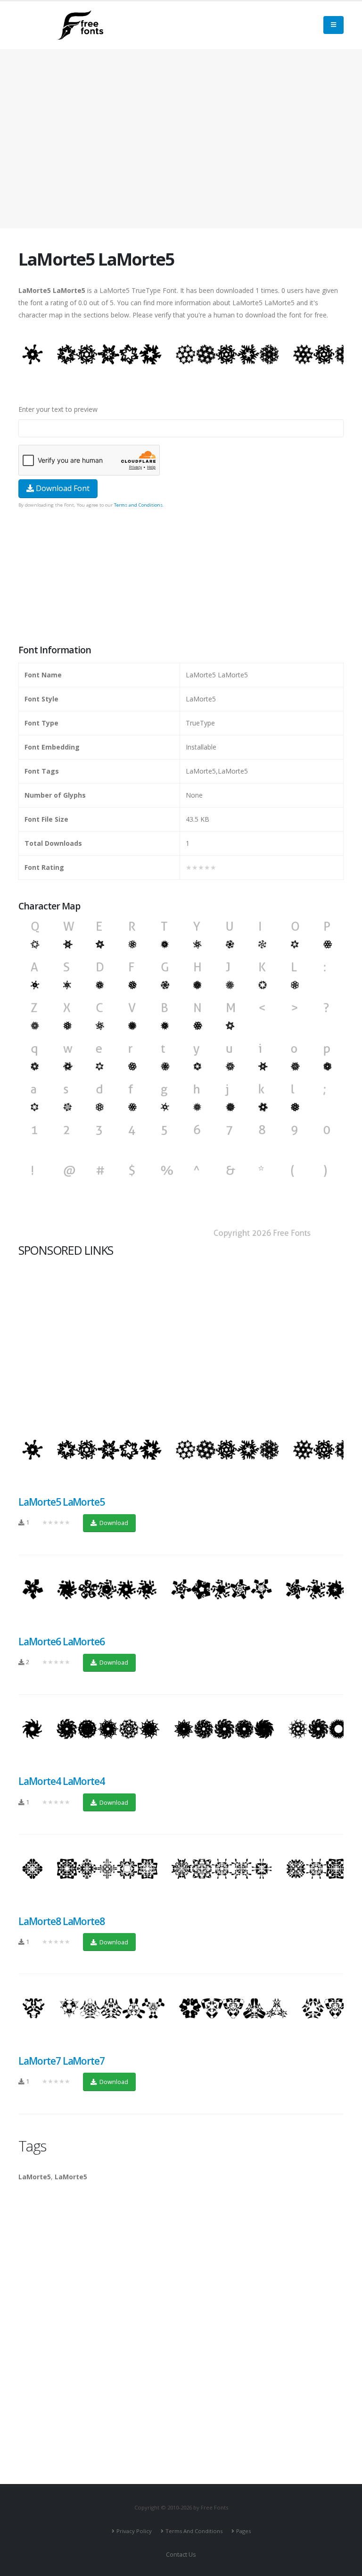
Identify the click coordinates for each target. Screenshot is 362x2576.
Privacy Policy (134, 2531)
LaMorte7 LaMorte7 (62, 2061)
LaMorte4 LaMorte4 (62, 1781)
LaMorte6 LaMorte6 (62, 1642)
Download (113, 1523)
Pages (243, 2531)
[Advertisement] (181, 577)
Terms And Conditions (194, 2531)
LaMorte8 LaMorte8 (62, 1921)
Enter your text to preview (58, 409)
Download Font (62, 488)
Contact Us (181, 2555)
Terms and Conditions (138, 505)
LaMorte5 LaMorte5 (62, 1502)
